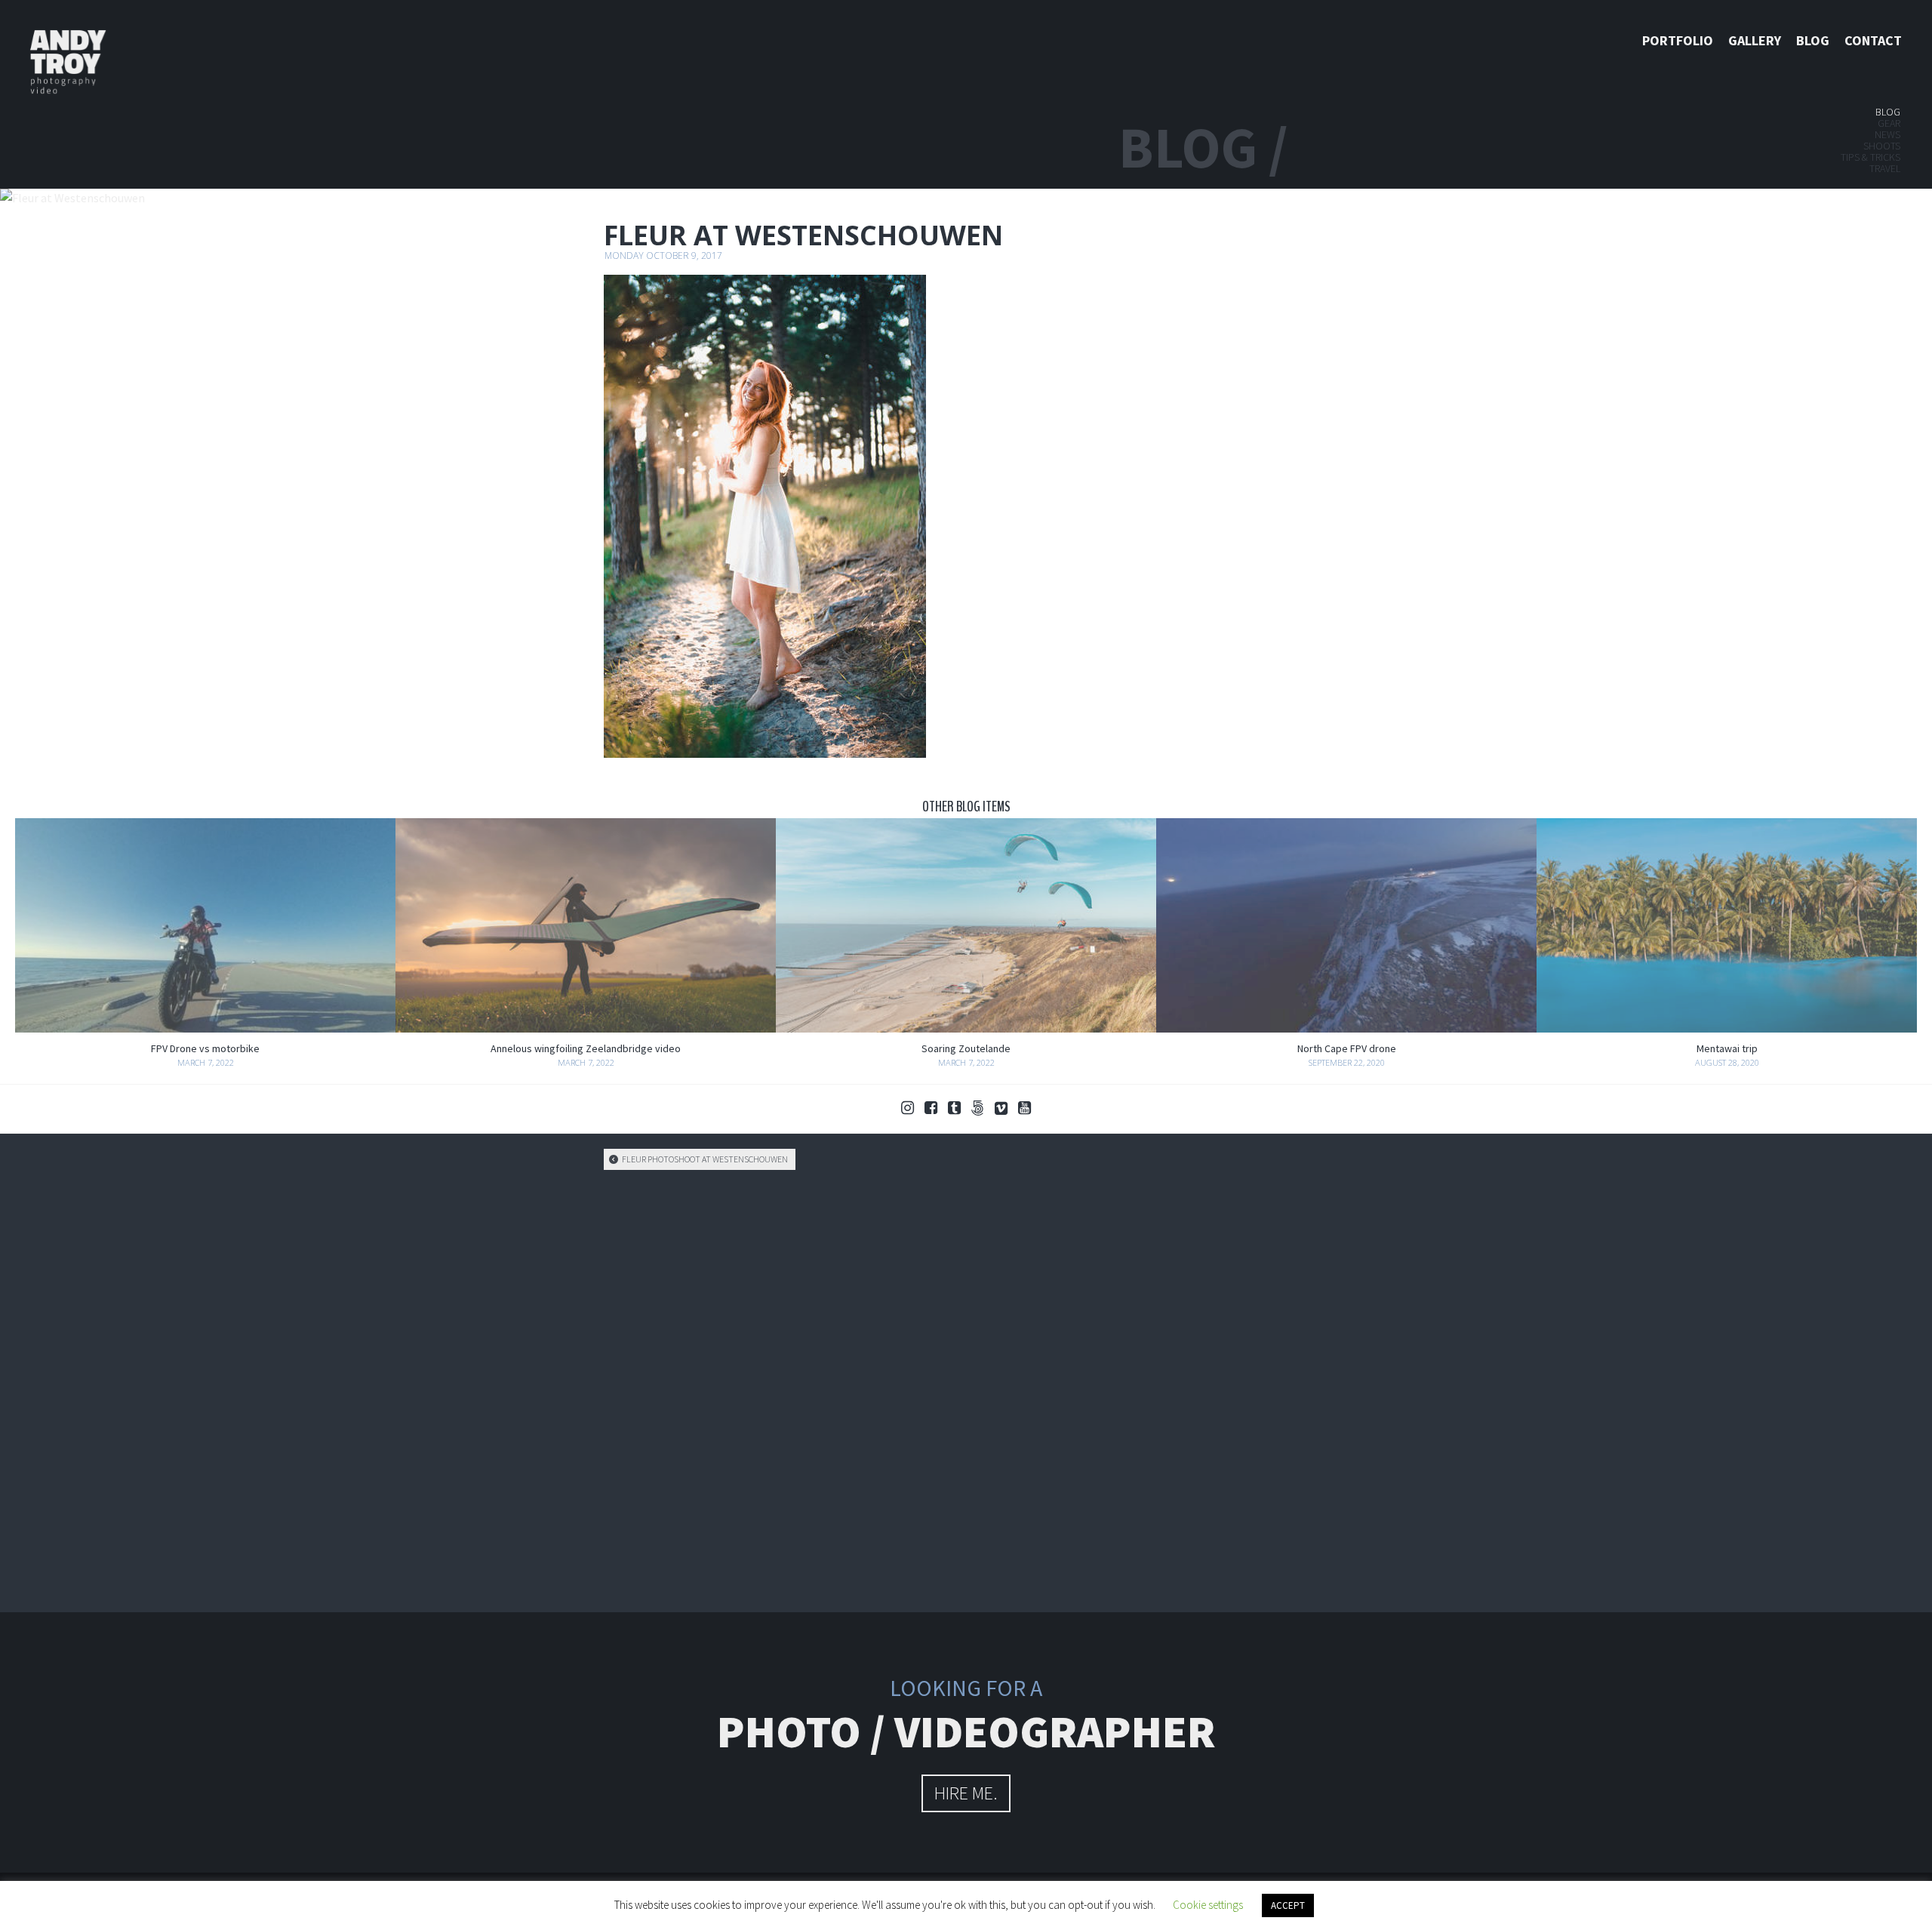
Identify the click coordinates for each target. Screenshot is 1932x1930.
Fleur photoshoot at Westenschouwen (704, 1159)
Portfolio (1678, 40)
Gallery (1755, 40)
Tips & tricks (1870, 157)
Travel (1885, 168)
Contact (1873, 40)
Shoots (1882, 146)
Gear (1889, 123)
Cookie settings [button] (1208, 1905)
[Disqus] (966, 1389)
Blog (1813, 40)
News (1887, 134)
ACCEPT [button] (1288, 1905)
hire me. (966, 1793)
